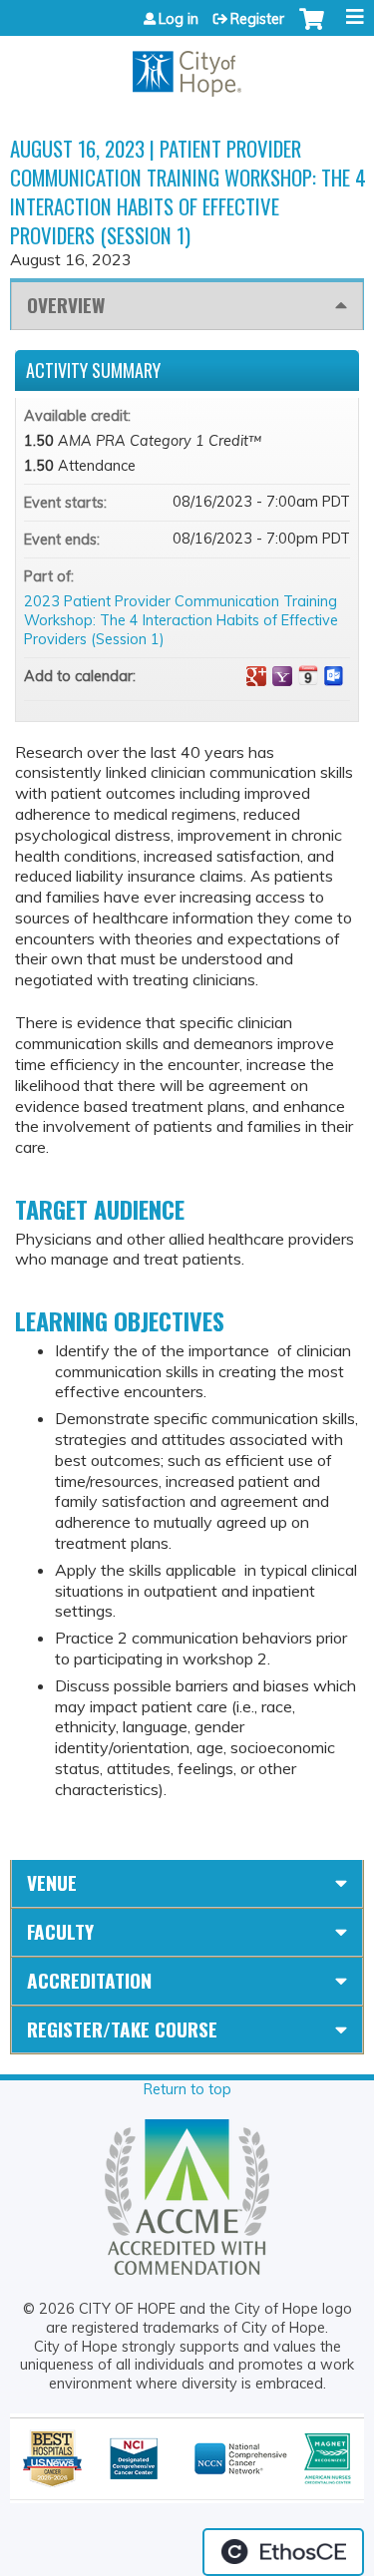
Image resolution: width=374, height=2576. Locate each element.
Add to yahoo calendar (282, 676)
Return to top (187, 2089)
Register (257, 19)
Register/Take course (122, 2029)
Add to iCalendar (308, 675)
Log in (179, 19)
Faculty (60, 1931)
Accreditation (89, 1980)
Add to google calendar (256, 676)
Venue (52, 1882)
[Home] (187, 67)
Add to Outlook (334, 676)
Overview (66, 305)
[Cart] (312, 29)
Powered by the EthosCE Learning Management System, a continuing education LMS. (283, 2552)
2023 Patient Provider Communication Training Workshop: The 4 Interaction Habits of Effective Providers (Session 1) (181, 620)
